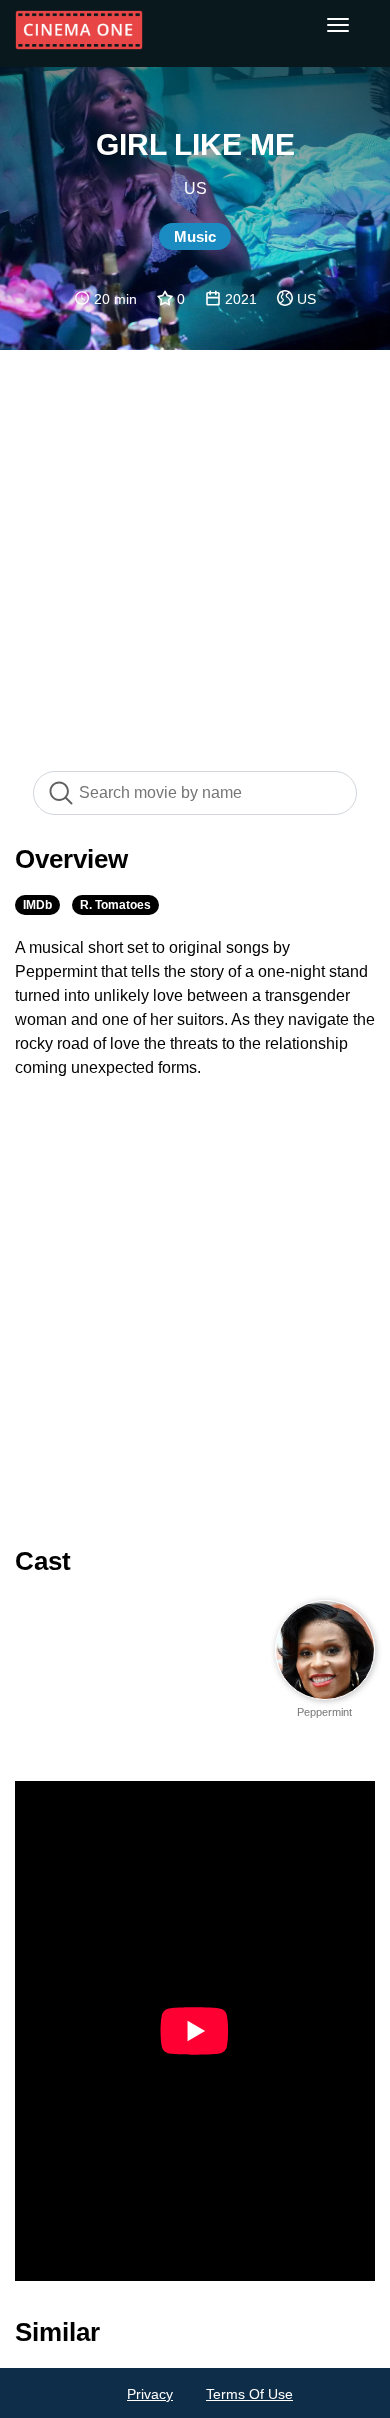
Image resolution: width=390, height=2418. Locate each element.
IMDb (37, 905)
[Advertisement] (195, 550)
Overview (71, 859)
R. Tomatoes (115, 905)
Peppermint (324, 1712)
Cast (43, 1561)
